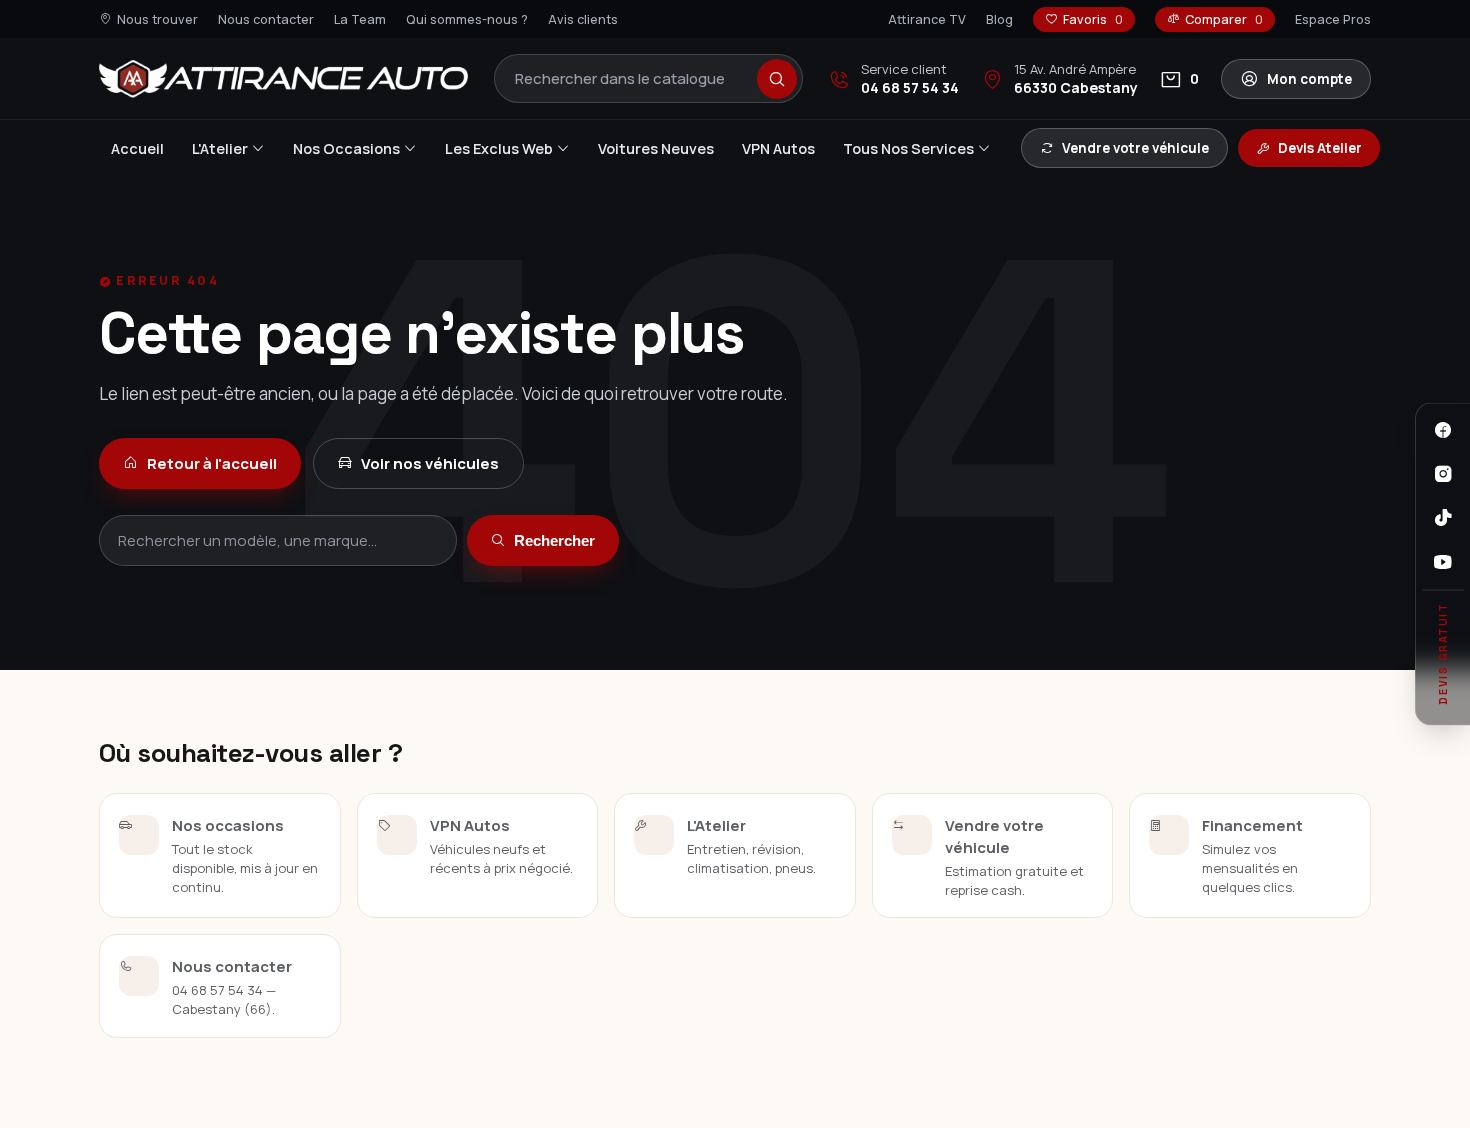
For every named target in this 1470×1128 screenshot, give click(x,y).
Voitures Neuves (656, 148)
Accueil (137, 148)
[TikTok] (1443, 518)
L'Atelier (220, 148)
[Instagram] (1443, 474)
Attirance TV (927, 19)
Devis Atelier (1320, 148)
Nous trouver (157, 19)
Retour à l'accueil (212, 463)
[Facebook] (1443, 430)
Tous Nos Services (908, 148)
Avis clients (583, 19)
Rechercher (554, 540)
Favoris (1093, 19)
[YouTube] (1443, 562)
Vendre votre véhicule (1135, 148)
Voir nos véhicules (430, 463)
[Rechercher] (777, 79)
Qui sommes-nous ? (467, 19)
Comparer (1224, 19)
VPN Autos (778, 148)
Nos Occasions (346, 148)
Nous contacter (266, 19)
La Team (360, 19)
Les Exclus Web (499, 148)
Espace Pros (1333, 19)
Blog (999, 19)
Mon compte (1309, 79)
